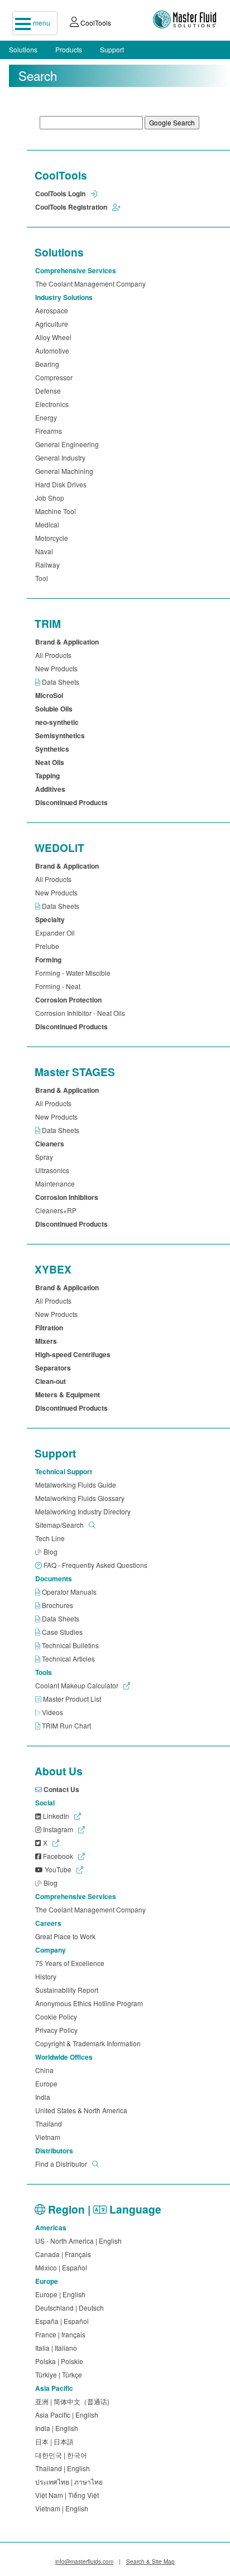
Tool (43, 578)
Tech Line (52, 1538)
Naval (46, 551)
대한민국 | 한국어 (63, 2455)
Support (112, 49)
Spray (46, 1157)
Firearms (50, 431)
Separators (55, 1368)
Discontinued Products (73, 802)
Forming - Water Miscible (75, 973)
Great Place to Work (67, 1936)
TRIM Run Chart (67, 1725)
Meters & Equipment (69, 1394)
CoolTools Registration (72, 207)
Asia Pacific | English (68, 2415)
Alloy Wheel (55, 337)
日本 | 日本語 (56, 2441)
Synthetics (54, 749)
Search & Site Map (150, 2562)
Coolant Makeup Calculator (78, 1685)
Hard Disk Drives (63, 484)
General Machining (66, 471)
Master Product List (73, 1699)
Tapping (49, 776)
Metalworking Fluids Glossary (82, 1498)
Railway (49, 565)
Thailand (50, 2124)
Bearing (49, 364)
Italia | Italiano (58, 2348)
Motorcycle (53, 538)
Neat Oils (51, 762)
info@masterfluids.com (84, 2562)
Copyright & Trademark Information (90, 2043)
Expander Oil (57, 933)
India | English (58, 2428)
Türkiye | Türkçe (60, 2374)
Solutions (23, 49)
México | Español (63, 2267)
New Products (58, 668)
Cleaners (51, 1144)
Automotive (54, 350)
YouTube (58, 1869)
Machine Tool (57, 511)
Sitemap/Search (60, 1525)
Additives (52, 789)
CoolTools (95, 23)
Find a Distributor (62, 2164)
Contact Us (62, 1789)
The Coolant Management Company (92, 284)
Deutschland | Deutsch (71, 2308)
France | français (62, 2334)
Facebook (58, 1856)
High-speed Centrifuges (75, 1354)
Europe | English (62, 2294)
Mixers (48, 1341)
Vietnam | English (63, 2508)
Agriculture (53, 324)
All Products (55, 655)
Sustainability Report (68, 1990)
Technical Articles (69, 1659)
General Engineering (69, 444)
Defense (50, 391)
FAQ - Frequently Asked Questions (96, 1565)
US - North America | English (80, 2241)
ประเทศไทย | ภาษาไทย (71, 2481)
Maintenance (57, 1183)
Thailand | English (64, 2468)
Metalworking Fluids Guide (77, 1485)
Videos (53, 1712)
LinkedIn (56, 1816)
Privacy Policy (58, 2030)
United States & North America (83, 2110)
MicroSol (51, 695)
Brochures (58, 1605)
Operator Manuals (70, 1592)
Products (69, 49)
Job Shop (51, 498)
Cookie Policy (58, 2016)
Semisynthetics (62, 735)
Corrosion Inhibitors (68, 1197)
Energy (48, 417)
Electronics (54, 404)
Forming (50, 960)
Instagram (58, 1829)
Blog (51, 1551)
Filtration (51, 1328)
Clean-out (52, 1381)
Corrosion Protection (70, 1000)
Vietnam (49, 2137)
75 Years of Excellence (71, 1963)
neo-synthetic (59, 722)
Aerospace (53, 310)
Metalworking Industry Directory (85, 1511)
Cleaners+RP (57, 1210)
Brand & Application (69, 642)
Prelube (49, 946)
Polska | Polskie (61, 2361)
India (44, 2097)
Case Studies (63, 1632)
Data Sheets (61, 682)
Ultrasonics (54, 1170)
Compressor (56, 377)
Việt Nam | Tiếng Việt (69, 2495)
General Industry (62, 457)
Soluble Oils (56, 709)
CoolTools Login (61, 193)
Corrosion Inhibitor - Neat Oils (82, 1013)
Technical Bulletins (71, 1645)
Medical (49, 524)
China (46, 2070)
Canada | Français (65, 2254)
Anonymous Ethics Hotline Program (91, 2003)
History (47, 1976)
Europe (48, 2083)
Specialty (52, 919)
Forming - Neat (59, 986)
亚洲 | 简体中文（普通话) (74, 2401)
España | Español (64, 2321)
